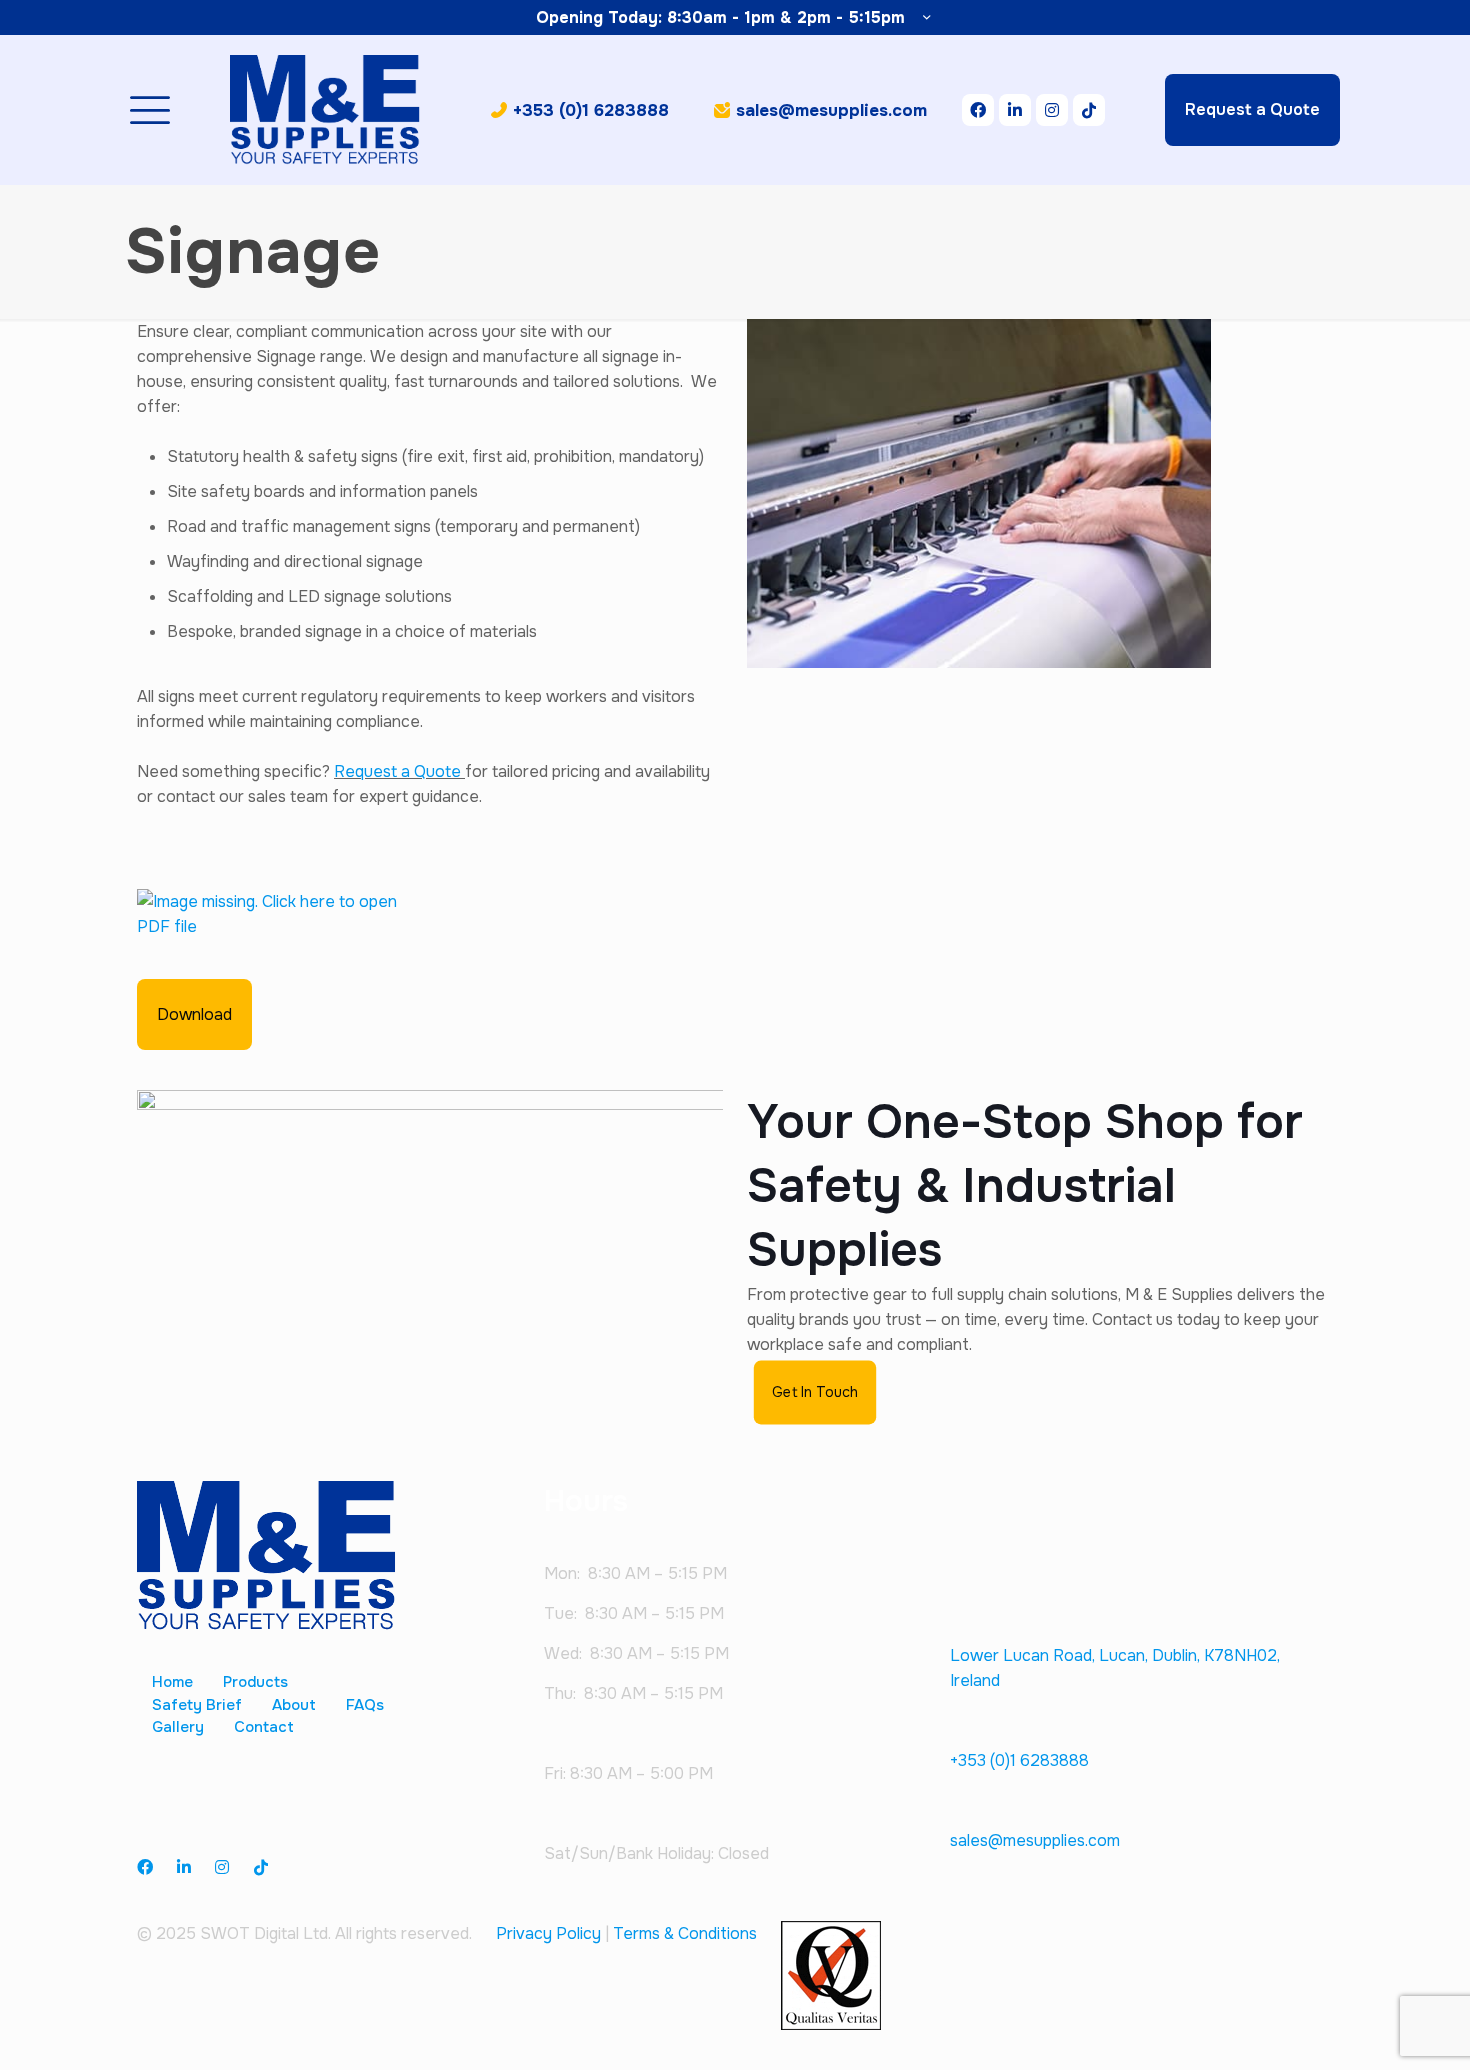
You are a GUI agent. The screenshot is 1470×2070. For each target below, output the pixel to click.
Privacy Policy (548, 1933)
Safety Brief (197, 1705)
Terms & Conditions (685, 1933)
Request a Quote (399, 771)
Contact (264, 1727)
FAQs (365, 1705)
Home (172, 1682)
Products (255, 1682)
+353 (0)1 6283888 (1019, 1760)
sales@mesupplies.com (1035, 1840)
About (294, 1705)
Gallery (178, 1727)
